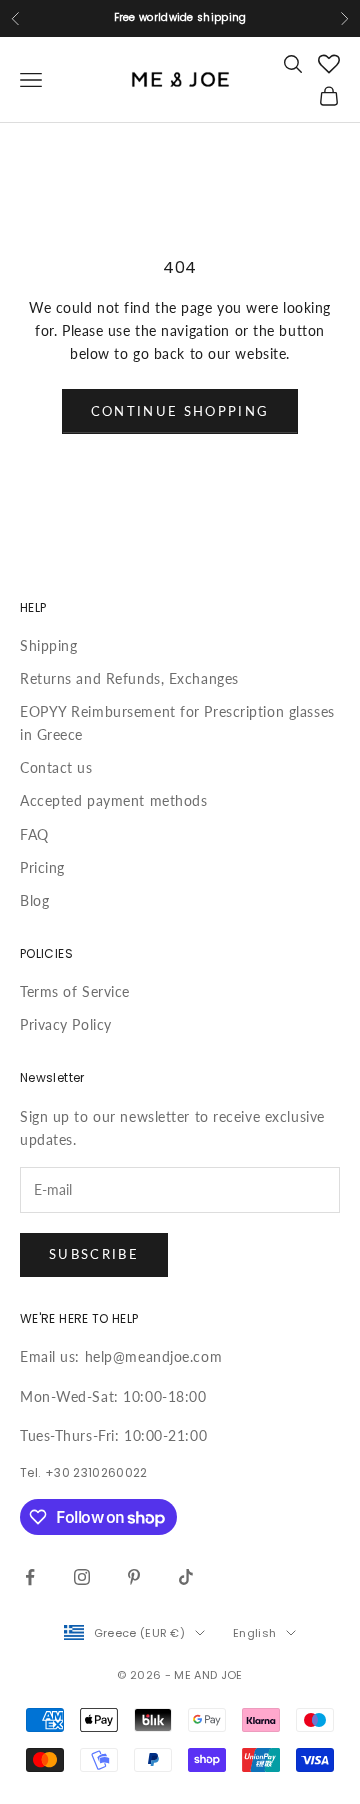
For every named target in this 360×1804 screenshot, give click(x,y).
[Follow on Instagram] (82, 1577)
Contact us (56, 767)
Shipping (48, 645)
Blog (34, 900)
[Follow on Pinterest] (134, 1577)
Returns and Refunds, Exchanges (129, 678)
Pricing (42, 867)
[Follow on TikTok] (186, 1577)
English (254, 1633)
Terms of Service (75, 991)
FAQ (34, 834)
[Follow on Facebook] (30, 1577)
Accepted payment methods (113, 800)
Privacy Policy (66, 1024)
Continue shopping (180, 411)
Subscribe (94, 1254)
